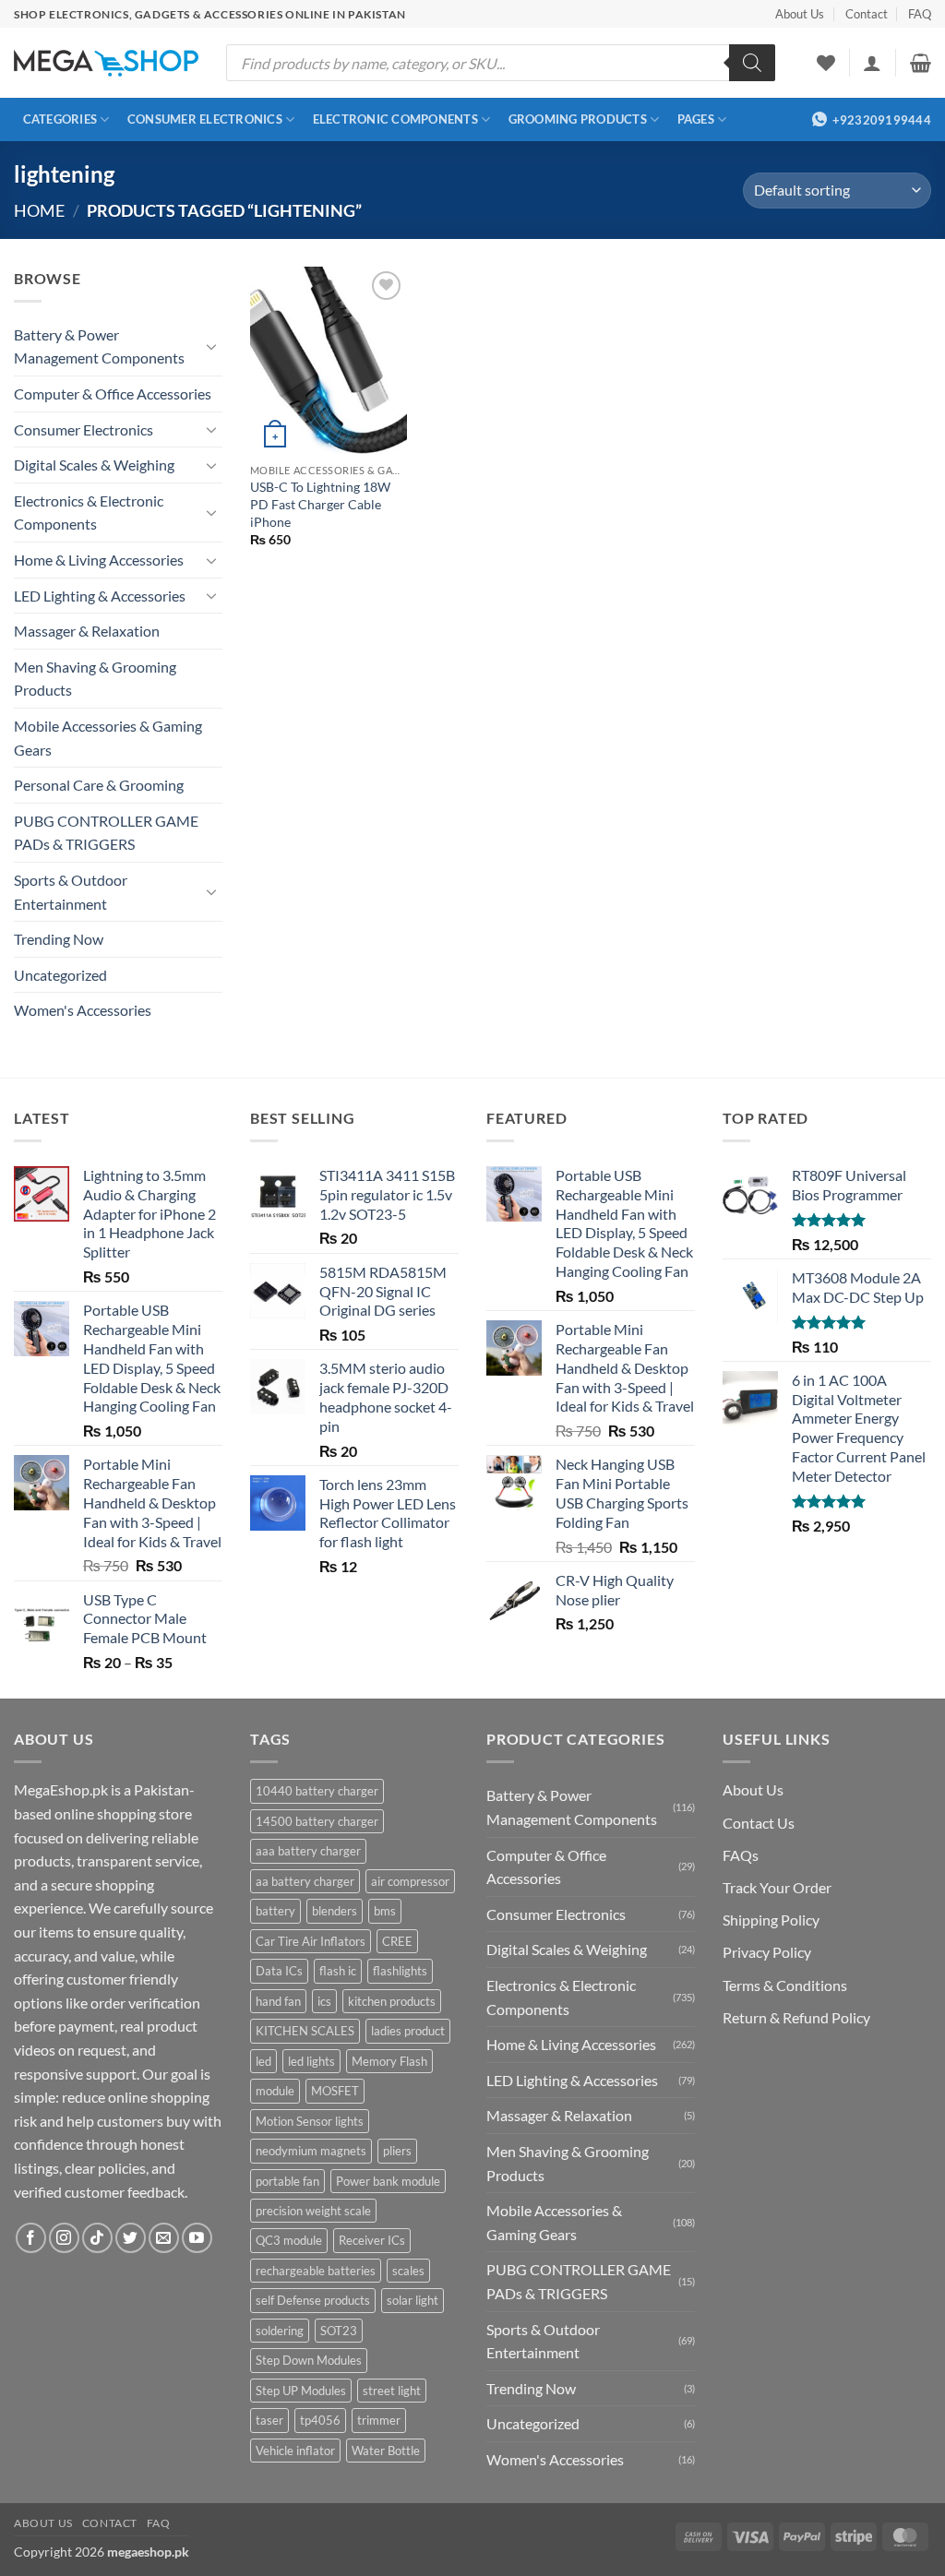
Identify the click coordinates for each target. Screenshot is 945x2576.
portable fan (287, 2181)
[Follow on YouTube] (197, 2238)
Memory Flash (389, 2061)
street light (392, 2391)
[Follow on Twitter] (131, 2238)
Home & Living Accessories (99, 560)
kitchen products (392, 2001)
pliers (397, 2151)
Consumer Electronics (205, 119)
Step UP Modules (301, 2391)
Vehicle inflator (295, 2451)
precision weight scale (313, 2211)
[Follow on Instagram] (64, 2238)
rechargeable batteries (316, 2271)
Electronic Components (395, 119)
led (263, 2061)
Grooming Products (578, 119)
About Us (800, 14)
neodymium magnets (311, 2151)
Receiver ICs (372, 2240)
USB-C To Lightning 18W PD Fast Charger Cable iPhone (320, 504)
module (275, 2091)
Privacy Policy (767, 1952)
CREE (397, 1941)
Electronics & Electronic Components (89, 513)
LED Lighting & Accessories (100, 596)
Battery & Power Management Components (99, 346)
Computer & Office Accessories (113, 394)
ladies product (408, 2031)
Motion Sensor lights (310, 2121)
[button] (872, 63)
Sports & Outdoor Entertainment (71, 892)
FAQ (920, 14)
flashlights (400, 1971)
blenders (335, 1911)
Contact (867, 14)
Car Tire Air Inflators (311, 1941)
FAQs (741, 1855)
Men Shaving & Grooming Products (95, 679)
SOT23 (339, 2331)
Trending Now (59, 939)
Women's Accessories (83, 1010)
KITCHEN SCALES (305, 2031)
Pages (696, 119)
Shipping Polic (767, 1920)
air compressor (410, 1881)
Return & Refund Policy (796, 2017)
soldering (280, 2331)
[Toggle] (211, 346)
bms (385, 1911)
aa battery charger (305, 1881)
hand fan (278, 2001)
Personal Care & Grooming (99, 785)
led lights (311, 2061)
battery (275, 1911)
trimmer (379, 2420)
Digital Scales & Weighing (94, 465)
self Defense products (313, 2300)
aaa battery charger (308, 1851)
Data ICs (279, 1971)
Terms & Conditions (785, 1985)
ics (324, 2001)
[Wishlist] (826, 63)
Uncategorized (60, 975)
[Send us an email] (164, 2238)
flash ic (338, 1971)
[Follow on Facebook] (31, 2238)
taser (269, 2420)
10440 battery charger (317, 1791)
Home (39, 210)
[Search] (752, 63)
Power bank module (388, 2181)
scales (408, 2271)
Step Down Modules (309, 2360)
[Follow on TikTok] (97, 2238)
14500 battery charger (317, 1821)
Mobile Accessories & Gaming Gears (108, 738)
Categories (60, 119)
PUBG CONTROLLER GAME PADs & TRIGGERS (106, 833)
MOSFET (335, 2091)
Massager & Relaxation (87, 631)
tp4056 (320, 2420)
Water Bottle (386, 2451)
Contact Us (759, 1823)
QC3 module (289, 2240)
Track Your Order (777, 1887)
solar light (413, 2300)
